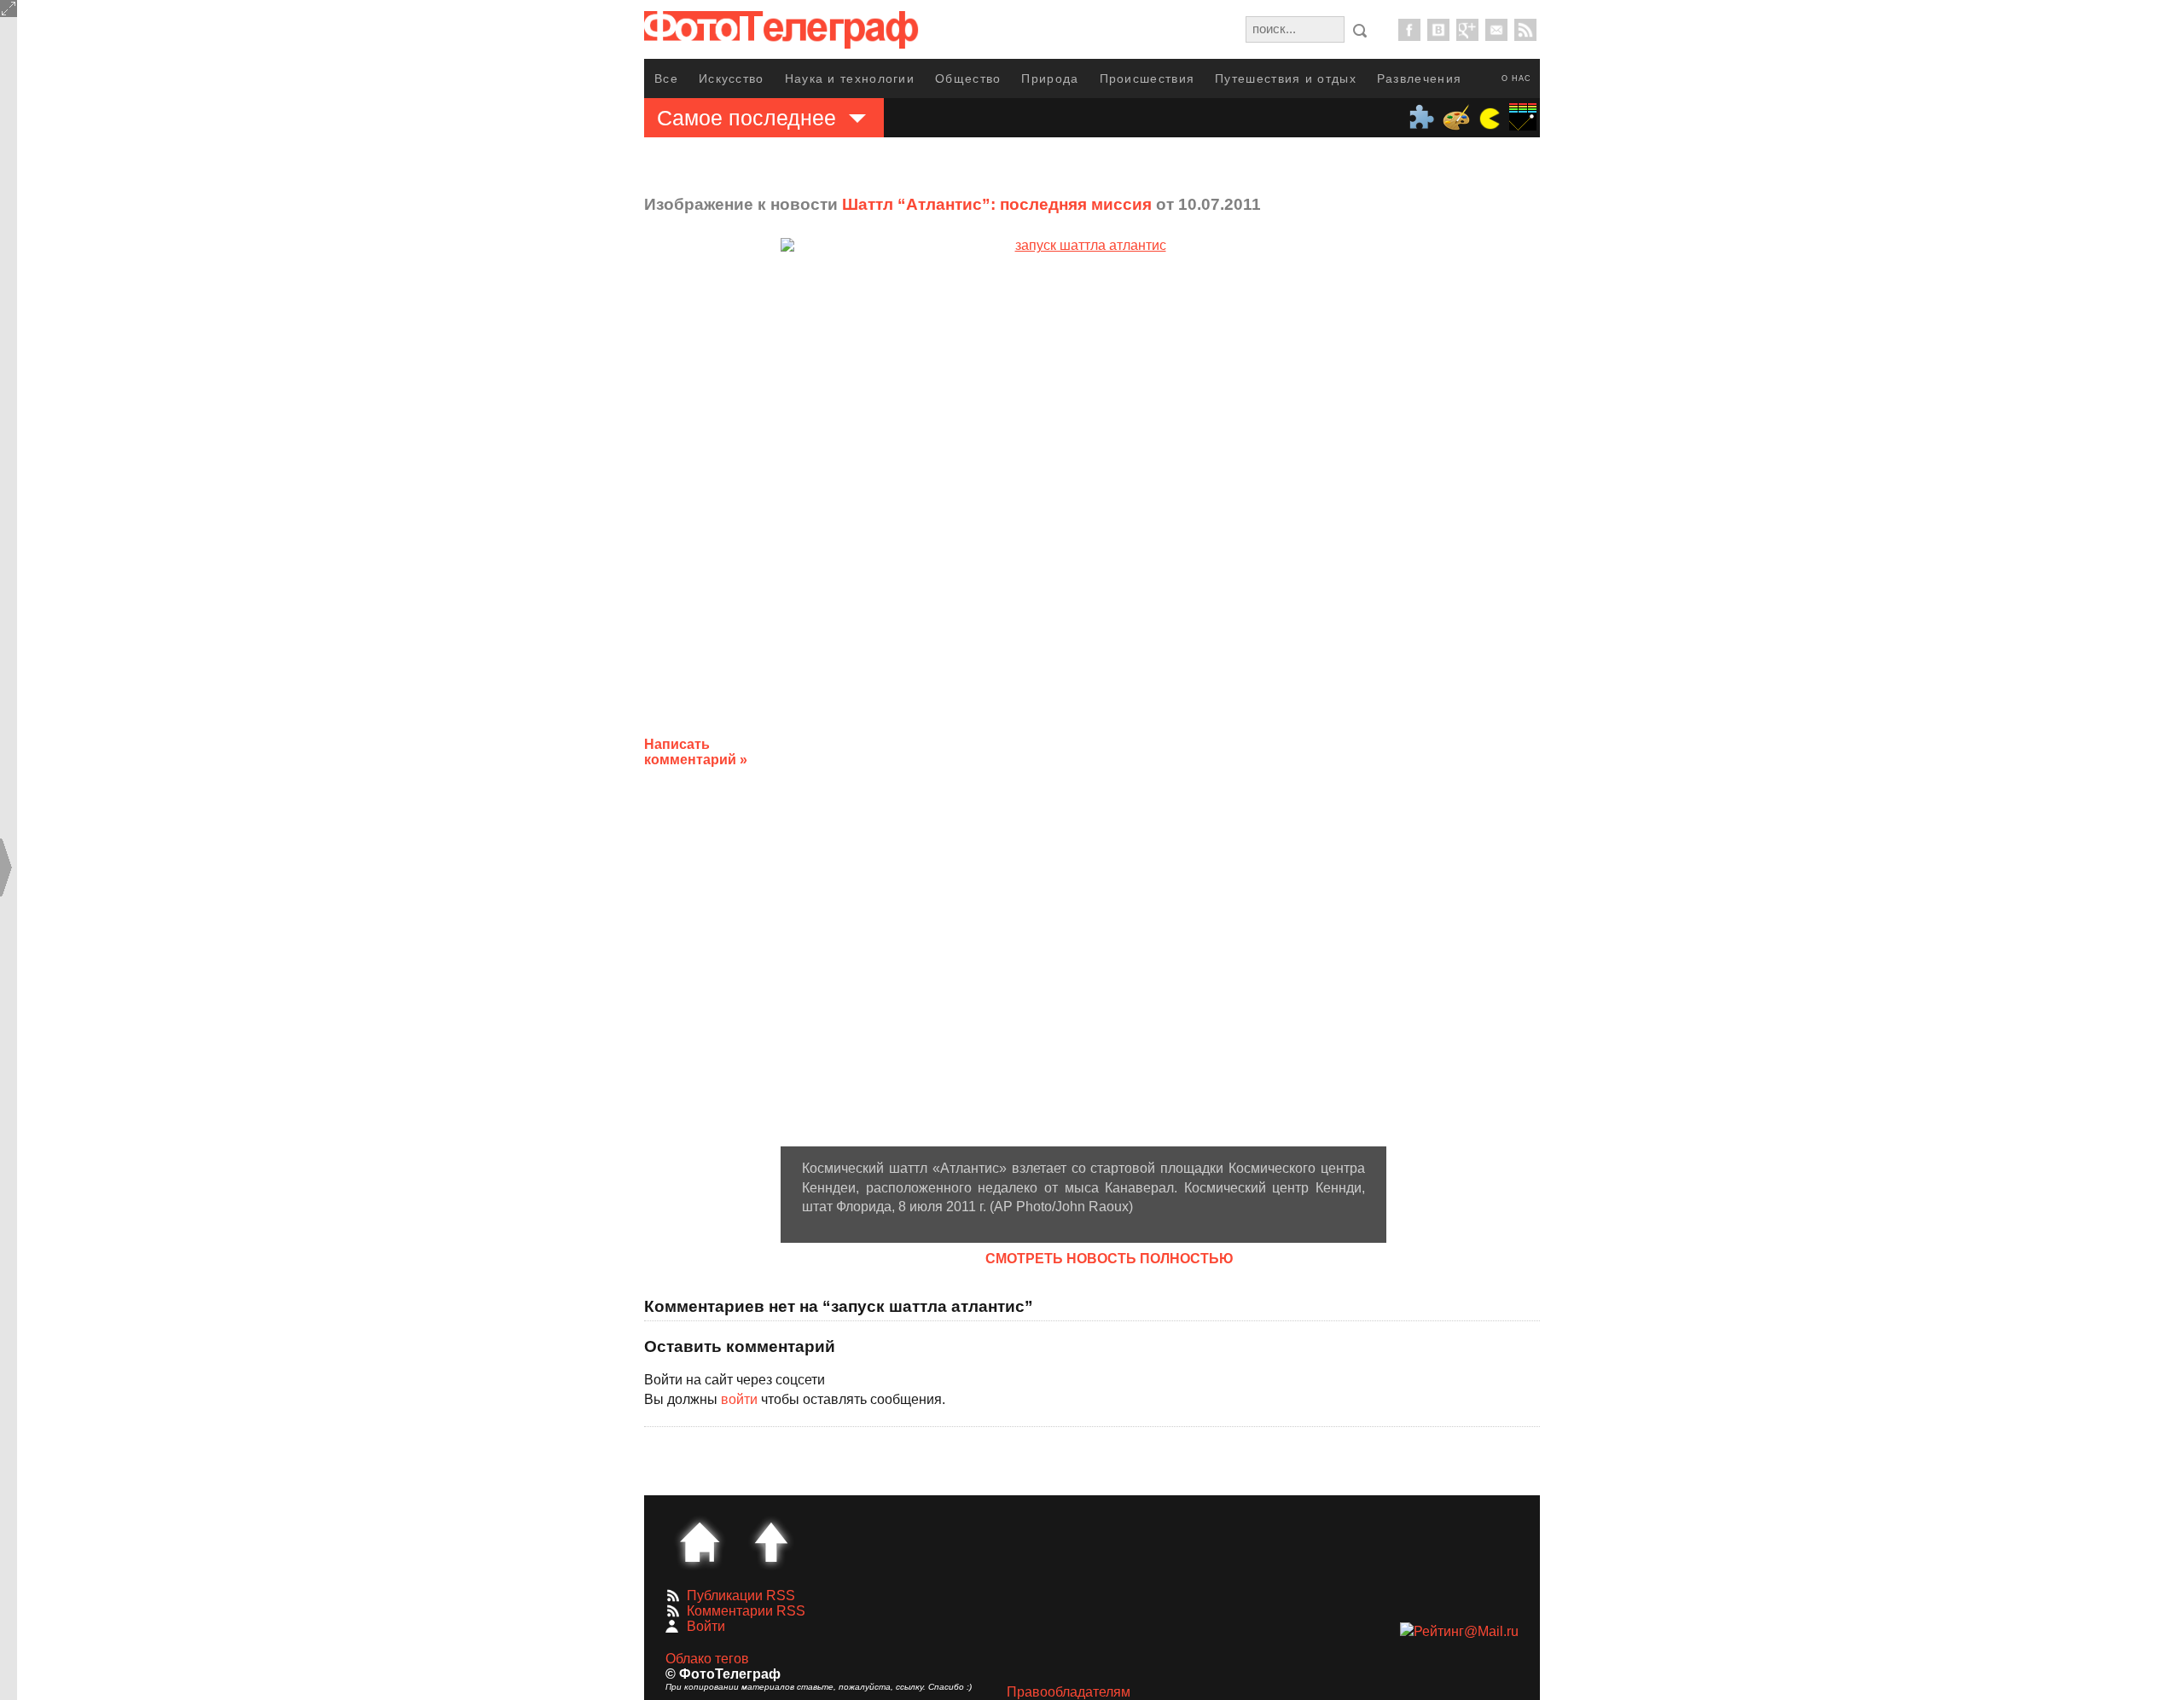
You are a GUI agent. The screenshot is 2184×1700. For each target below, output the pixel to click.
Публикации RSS (741, 1596)
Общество (968, 78)
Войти (706, 1626)
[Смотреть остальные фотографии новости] (1083, 692)
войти (739, 1399)
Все (666, 78)
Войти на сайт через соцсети (735, 1380)
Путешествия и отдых (1286, 78)
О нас (1516, 78)
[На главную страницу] (700, 1542)
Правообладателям (1069, 1692)
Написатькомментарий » (696, 752)
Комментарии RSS (746, 1611)
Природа (1050, 78)
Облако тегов (707, 1659)
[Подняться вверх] (771, 1542)
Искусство (732, 78)
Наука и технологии (850, 78)
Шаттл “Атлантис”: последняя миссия (997, 204)
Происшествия (1147, 78)
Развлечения (1419, 78)
